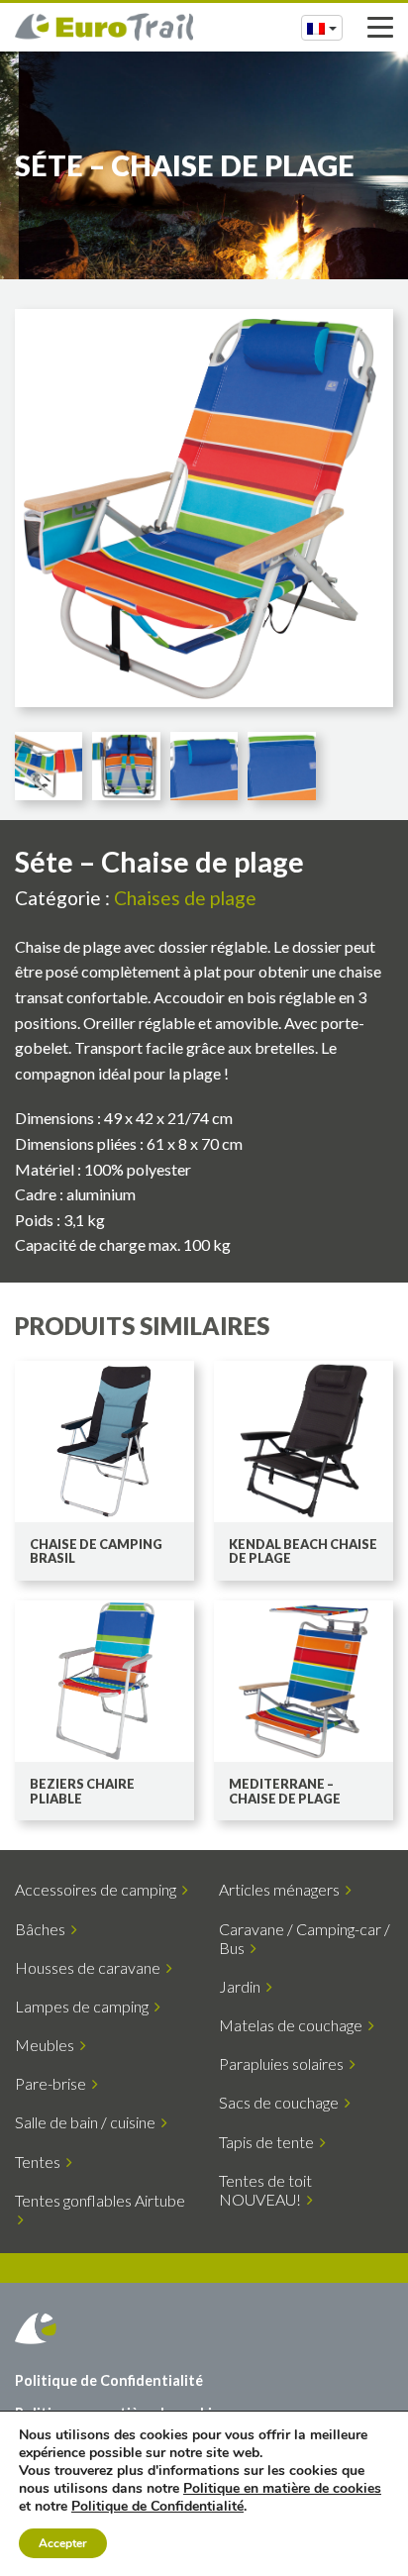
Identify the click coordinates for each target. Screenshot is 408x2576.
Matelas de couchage (294, 2025)
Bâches (43, 1929)
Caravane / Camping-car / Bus (305, 1938)
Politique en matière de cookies (282, 2488)
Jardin (243, 1986)
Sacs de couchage (282, 2102)
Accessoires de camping (99, 1889)
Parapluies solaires (284, 2063)
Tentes (41, 2162)
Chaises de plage (185, 898)
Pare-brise (53, 2083)
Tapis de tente (269, 2142)
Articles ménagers (282, 1889)
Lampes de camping (85, 2006)
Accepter (63, 2543)
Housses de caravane (91, 1967)
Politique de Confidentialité (109, 2380)
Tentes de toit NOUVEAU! (265, 2190)
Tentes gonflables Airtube (100, 2210)
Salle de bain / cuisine (88, 2122)
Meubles (48, 2045)
